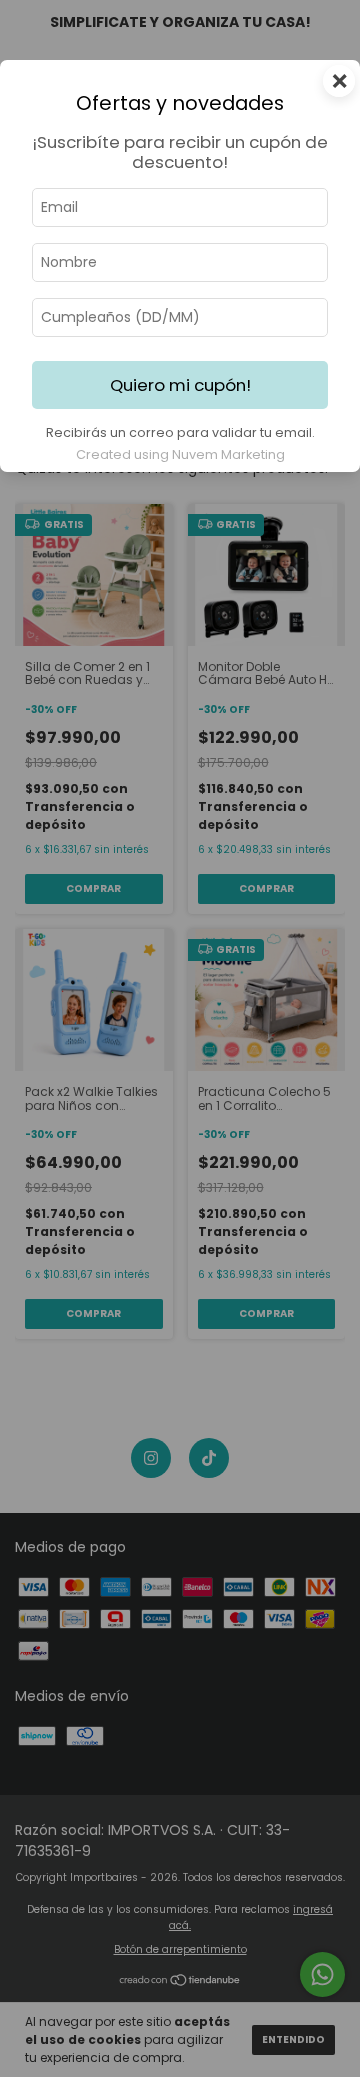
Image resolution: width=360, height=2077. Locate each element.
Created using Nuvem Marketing (180, 454)
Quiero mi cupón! (180, 385)
